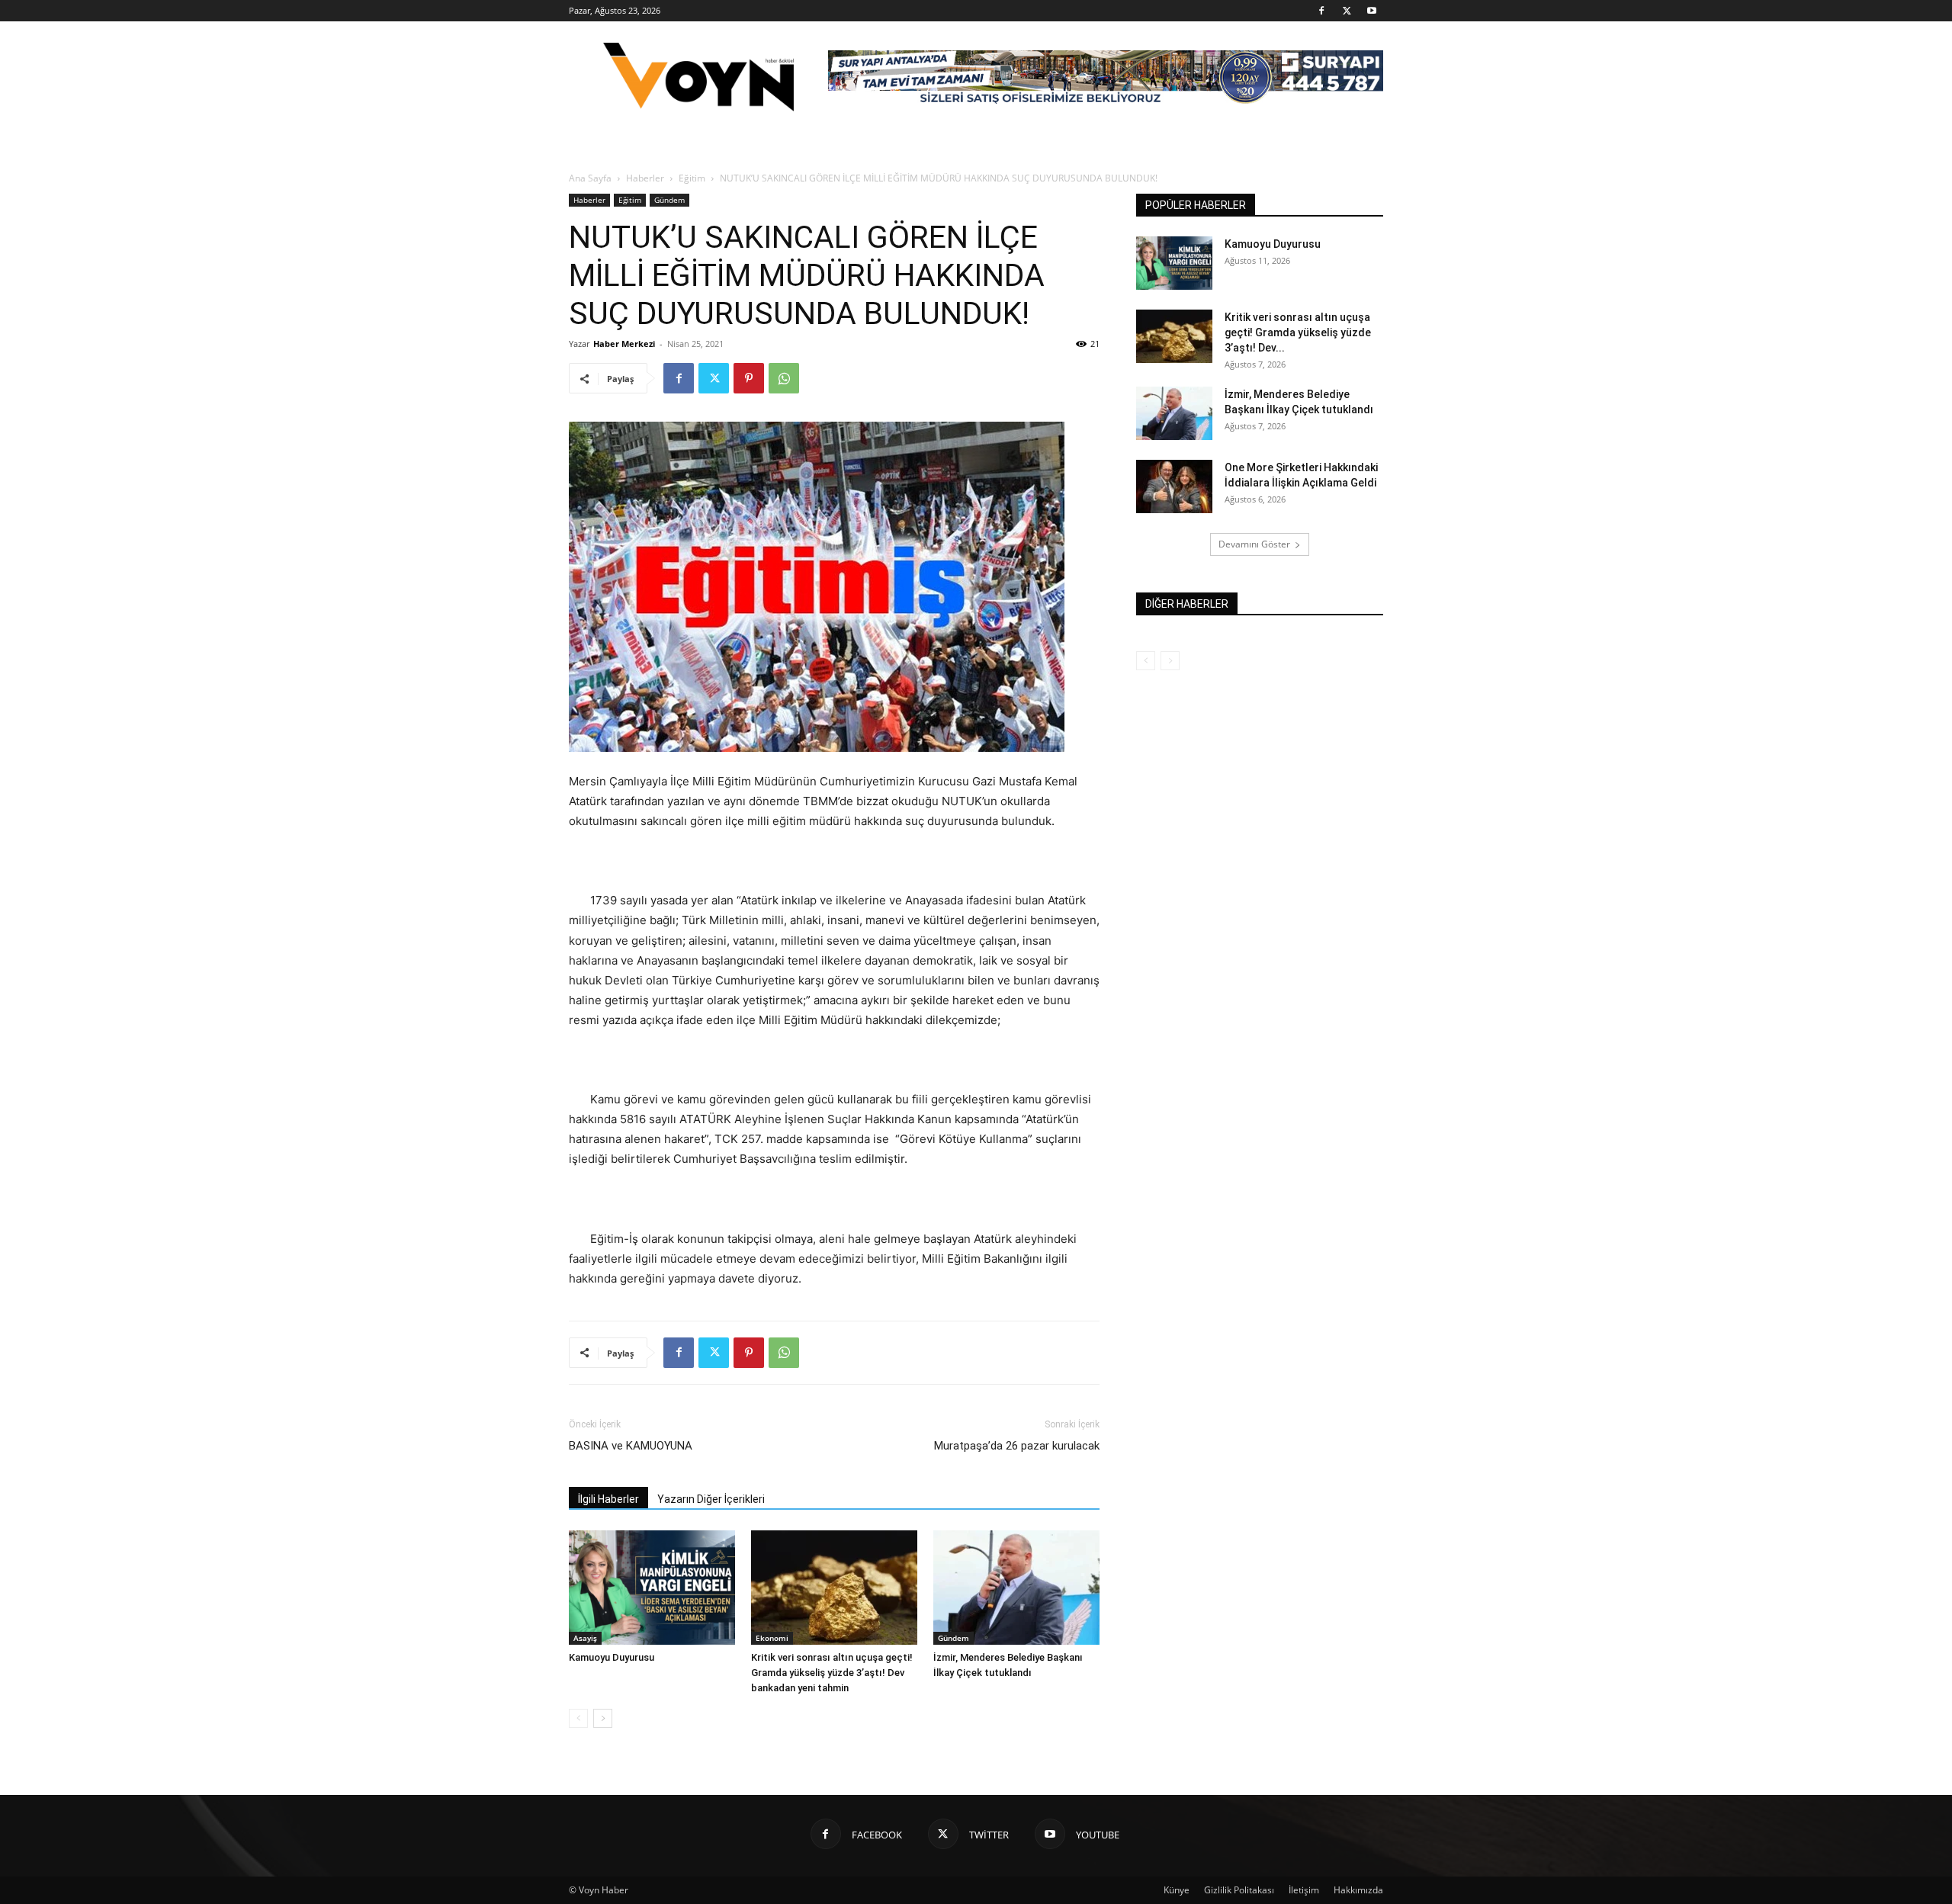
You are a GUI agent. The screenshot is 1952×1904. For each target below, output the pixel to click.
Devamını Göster (1254, 544)
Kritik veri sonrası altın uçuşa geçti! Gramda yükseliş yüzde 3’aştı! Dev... (1298, 332)
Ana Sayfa (590, 178)
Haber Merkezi (624, 344)
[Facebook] (1321, 11)
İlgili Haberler (608, 1499)
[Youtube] (1372, 11)
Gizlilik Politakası (1239, 1890)
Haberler (645, 178)
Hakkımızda (1358, 1890)
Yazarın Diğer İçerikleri (711, 1499)
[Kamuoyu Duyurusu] (652, 1588)
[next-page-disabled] (1170, 661)
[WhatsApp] (784, 378)
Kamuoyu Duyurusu (612, 1657)
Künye (1177, 1890)
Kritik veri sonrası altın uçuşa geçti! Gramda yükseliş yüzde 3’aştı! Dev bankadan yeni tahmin (832, 1673)
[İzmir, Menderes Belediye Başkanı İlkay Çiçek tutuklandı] (1016, 1588)
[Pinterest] (749, 378)
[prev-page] (578, 1718)
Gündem (669, 200)
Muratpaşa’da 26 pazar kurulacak (1017, 1446)
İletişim (1304, 1890)
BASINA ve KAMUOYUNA (631, 1446)
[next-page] (603, 1718)
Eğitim (692, 178)
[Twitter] (1347, 11)
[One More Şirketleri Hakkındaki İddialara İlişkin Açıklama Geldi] (1174, 486)
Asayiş (585, 1638)
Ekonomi (772, 1638)
